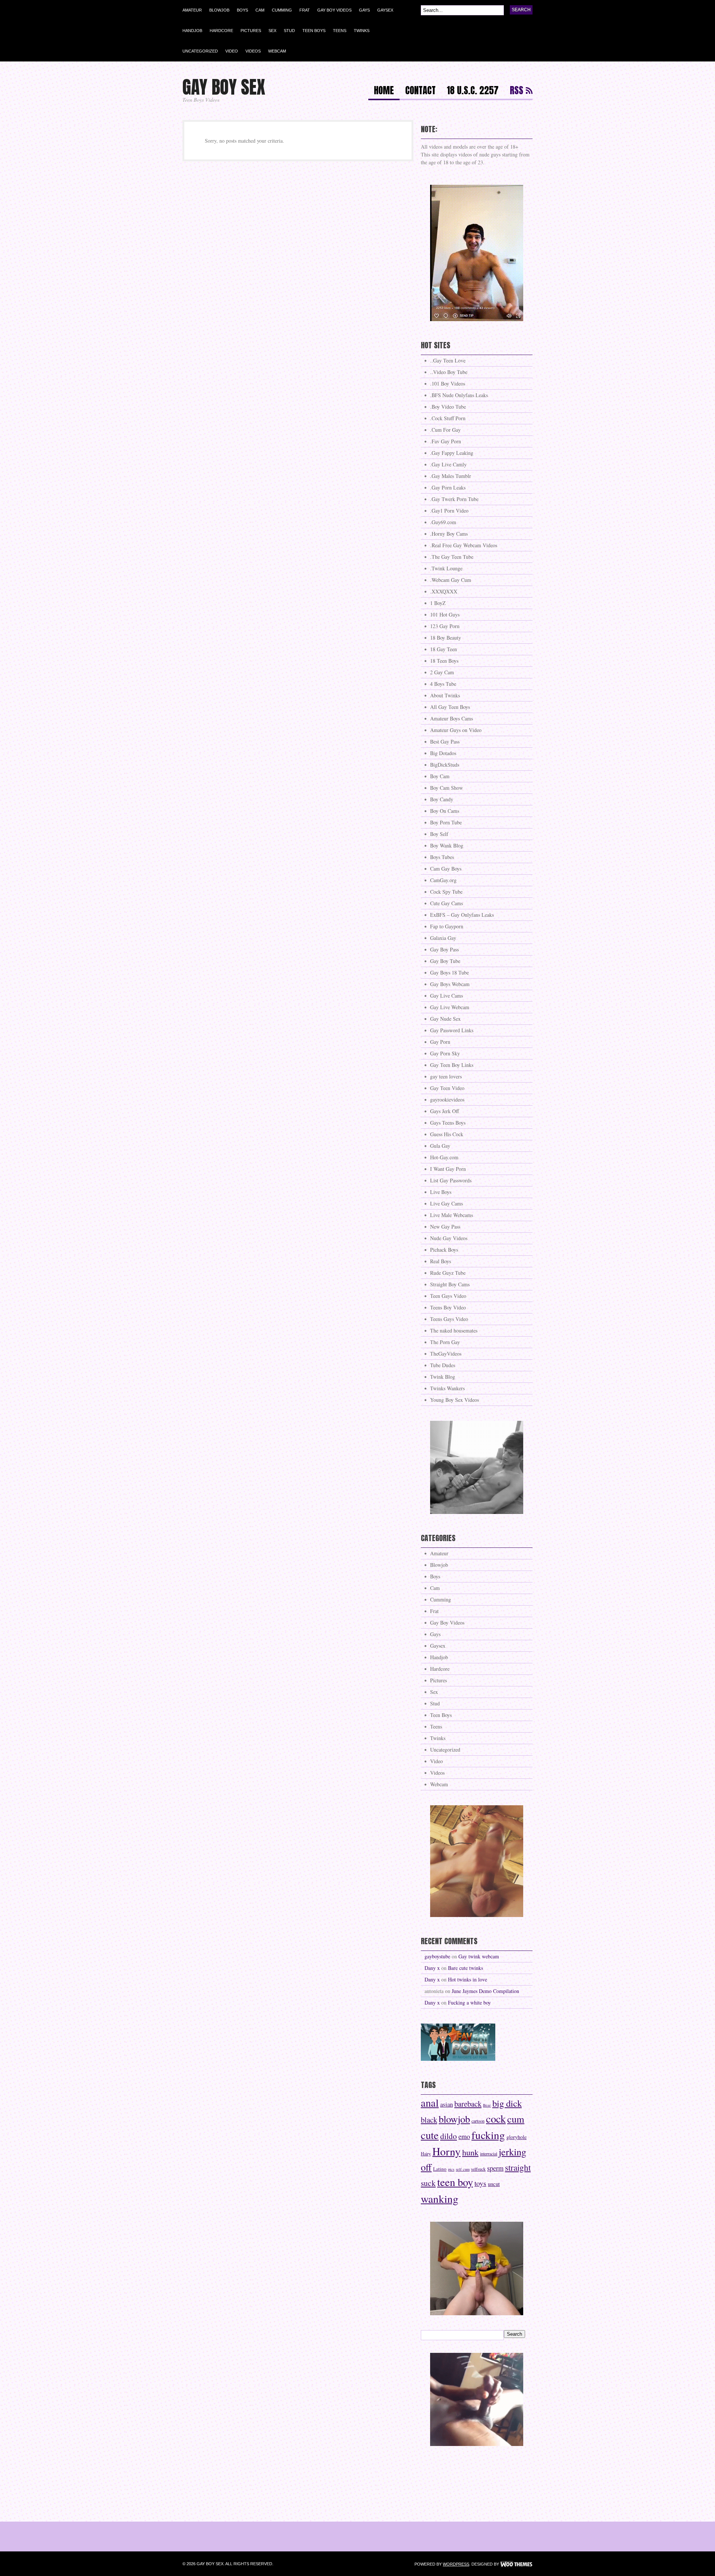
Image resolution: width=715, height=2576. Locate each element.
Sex (272, 31)
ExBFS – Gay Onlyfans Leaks (462, 915)
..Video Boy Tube (449, 372)
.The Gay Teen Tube (452, 557)
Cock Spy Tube (446, 892)
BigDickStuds (445, 765)
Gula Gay (440, 1146)
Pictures (251, 31)
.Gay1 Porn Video (449, 511)
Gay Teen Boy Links (452, 1065)
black (429, 2120)
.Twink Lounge (446, 568)
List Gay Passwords (451, 1180)
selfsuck (478, 2169)
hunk (470, 2152)
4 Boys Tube (443, 684)
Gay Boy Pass (444, 949)
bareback (468, 2104)
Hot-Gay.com (444, 1157)
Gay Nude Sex (445, 1019)
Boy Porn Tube (446, 822)
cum (516, 2119)
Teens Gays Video (449, 1319)
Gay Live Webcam (450, 1007)
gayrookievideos (447, 1100)
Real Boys (441, 1261)
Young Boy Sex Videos (455, 1400)
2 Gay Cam (442, 672)
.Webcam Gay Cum (451, 580)
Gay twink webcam (479, 1956)
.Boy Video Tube (448, 407)
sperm (495, 2168)
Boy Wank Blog (447, 845)
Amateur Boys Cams (452, 718)
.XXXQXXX (444, 591)
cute (430, 2135)
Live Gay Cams (447, 1203)
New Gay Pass (445, 1227)
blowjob (454, 2119)
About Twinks (445, 695)
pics (451, 2169)
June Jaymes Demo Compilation (485, 1991)
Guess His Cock (447, 1134)
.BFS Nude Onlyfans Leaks (459, 395)
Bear (487, 2105)
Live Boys (441, 1192)
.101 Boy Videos (448, 384)
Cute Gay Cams (447, 903)
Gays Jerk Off (444, 1111)
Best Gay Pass (445, 742)
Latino (440, 2169)
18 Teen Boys (444, 661)
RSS (517, 91)
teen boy (455, 2182)
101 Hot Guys (445, 614)
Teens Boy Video (448, 1307)
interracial (489, 2154)
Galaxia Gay (443, 938)
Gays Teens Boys (448, 1123)
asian (447, 2104)
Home (384, 91)
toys (480, 2183)
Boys (242, 10)
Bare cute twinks (465, 1968)
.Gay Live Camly (448, 464)
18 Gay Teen (444, 649)
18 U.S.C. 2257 (473, 91)
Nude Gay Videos (449, 1238)
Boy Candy (442, 799)
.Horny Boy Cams (449, 534)
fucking (488, 2135)
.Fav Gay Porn (446, 441)
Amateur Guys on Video (456, 730)
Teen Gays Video (448, 1296)
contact (420, 91)
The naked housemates (454, 1330)
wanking (440, 2198)
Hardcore (221, 31)
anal (430, 2103)
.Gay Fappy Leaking (452, 453)
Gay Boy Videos (334, 10)
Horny (447, 2151)
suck (428, 2183)
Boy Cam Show (447, 788)
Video (232, 51)
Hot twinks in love (468, 1979)
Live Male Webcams (452, 1215)
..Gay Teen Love (448, 360)
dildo (449, 2136)
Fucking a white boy (469, 2003)
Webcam (277, 51)
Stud (289, 31)
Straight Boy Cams (450, 1284)
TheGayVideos (446, 1354)
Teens (340, 31)
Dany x (432, 1968)
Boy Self (439, 834)
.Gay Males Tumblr (451, 476)
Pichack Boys (444, 1250)
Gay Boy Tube (445, 961)
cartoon (478, 2121)
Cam (260, 10)
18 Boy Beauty (446, 638)
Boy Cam (440, 776)
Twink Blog (443, 1377)
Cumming (282, 10)
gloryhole (517, 2137)
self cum (463, 2169)
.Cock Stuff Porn (448, 418)
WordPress (456, 2564)
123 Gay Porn (445, 626)
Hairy (426, 2154)
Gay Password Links (452, 1030)
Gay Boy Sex (224, 87)
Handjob (192, 31)
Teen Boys (314, 31)
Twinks (362, 31)
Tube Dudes (443, 1365)
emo (464, 2136)
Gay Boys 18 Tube (449, 972)
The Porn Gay (445, 1342)
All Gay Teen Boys (450, 707)
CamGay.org (443, 880)
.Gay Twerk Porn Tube (454, 499)
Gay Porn (440, 1042)
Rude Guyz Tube (448, 1273)
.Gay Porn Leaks (448, 487)
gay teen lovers (446, 1076)
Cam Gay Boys (446, 869)
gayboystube (437, 1956)
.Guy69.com (443, 522)
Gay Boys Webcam (450, 984)
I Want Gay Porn (448, 1169)
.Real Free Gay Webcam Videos (464, 545)
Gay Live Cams (447, 996)
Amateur (192, 10)
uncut (494, 2184)
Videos (253, 51)
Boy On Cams (445, 811)
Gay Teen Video (447, 1088)
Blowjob (219, 10)
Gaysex (385, 10)
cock (496, 2119)
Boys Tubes (442, 857)
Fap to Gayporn (447, 926)
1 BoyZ (438, 603)
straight (518, 2167)
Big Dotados (443, 753)
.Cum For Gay (445, 430)
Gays (364, 10)
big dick (507, 2103)
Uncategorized (200, 51)
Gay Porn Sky (445, 1053)
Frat (305, 10)
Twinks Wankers (447, 1388)
